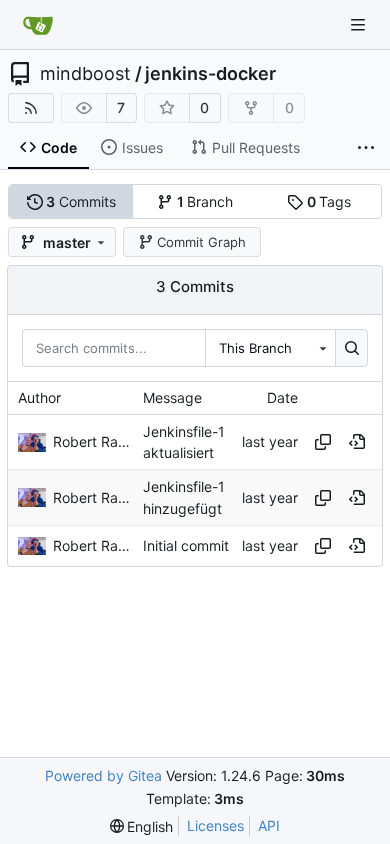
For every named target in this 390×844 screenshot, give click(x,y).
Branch (205, 201)
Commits (81, 201)
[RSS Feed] (31, 108)
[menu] (142, 826)
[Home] (38, 25)
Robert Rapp (93, 441)
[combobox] (270, 348)
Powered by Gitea (103, 775)
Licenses (215, 825)
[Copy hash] (323, 442)
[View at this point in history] (357, 442)
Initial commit (186, 545)
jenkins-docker (210, 74)
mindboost (85, 74)
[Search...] (351, 348)
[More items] (366, 148)
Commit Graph (201, 242)
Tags (329, 201)
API (269, 825)
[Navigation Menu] (360, 24)
